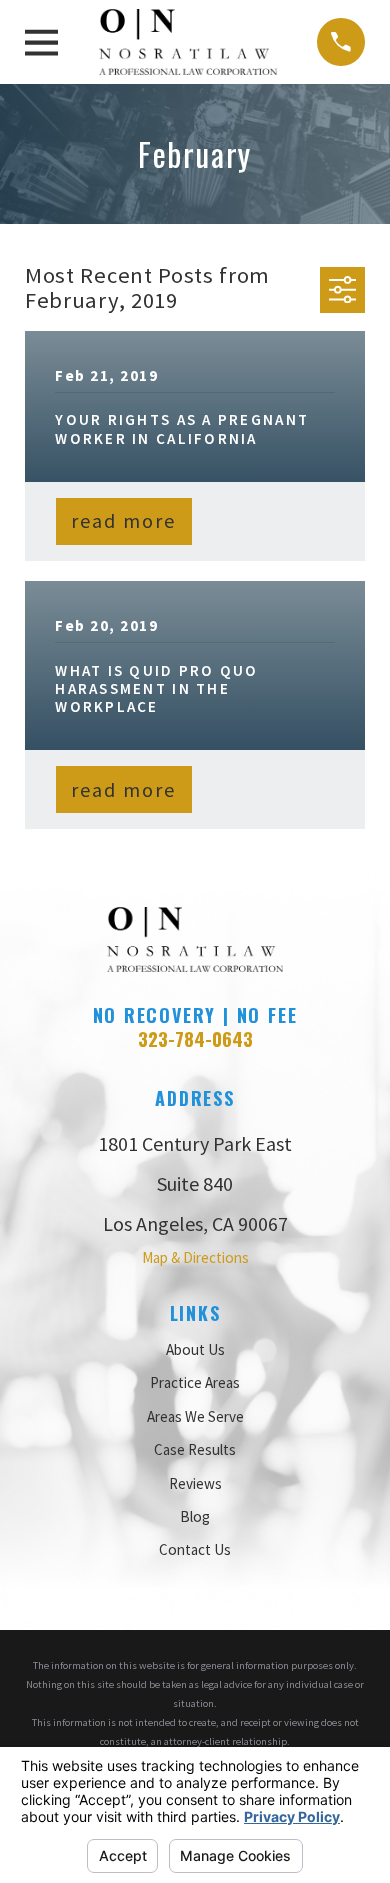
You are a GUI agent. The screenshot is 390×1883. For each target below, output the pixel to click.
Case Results (195, 1449)
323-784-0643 (195, 1038)
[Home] (188, 42)
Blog (195, 1516)
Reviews (195, 1483)
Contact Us (195, 1549)
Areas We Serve (195, 1416)
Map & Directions (195, 1257)
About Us (195, 1349)
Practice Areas (195, 1382)
